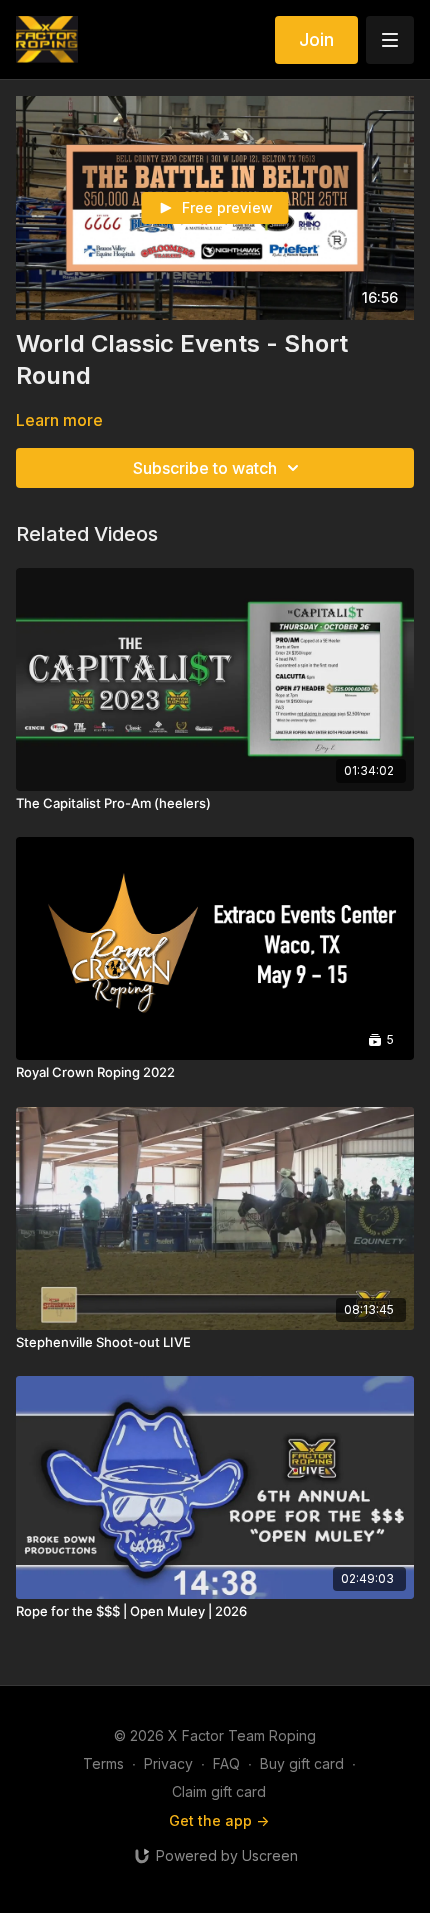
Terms (103, 1763)
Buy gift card (302, 1763)
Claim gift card (219, 1791)
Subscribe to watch (205, 468)
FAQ (226, 1763)
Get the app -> (219, 1820)
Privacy (168, 1763)
